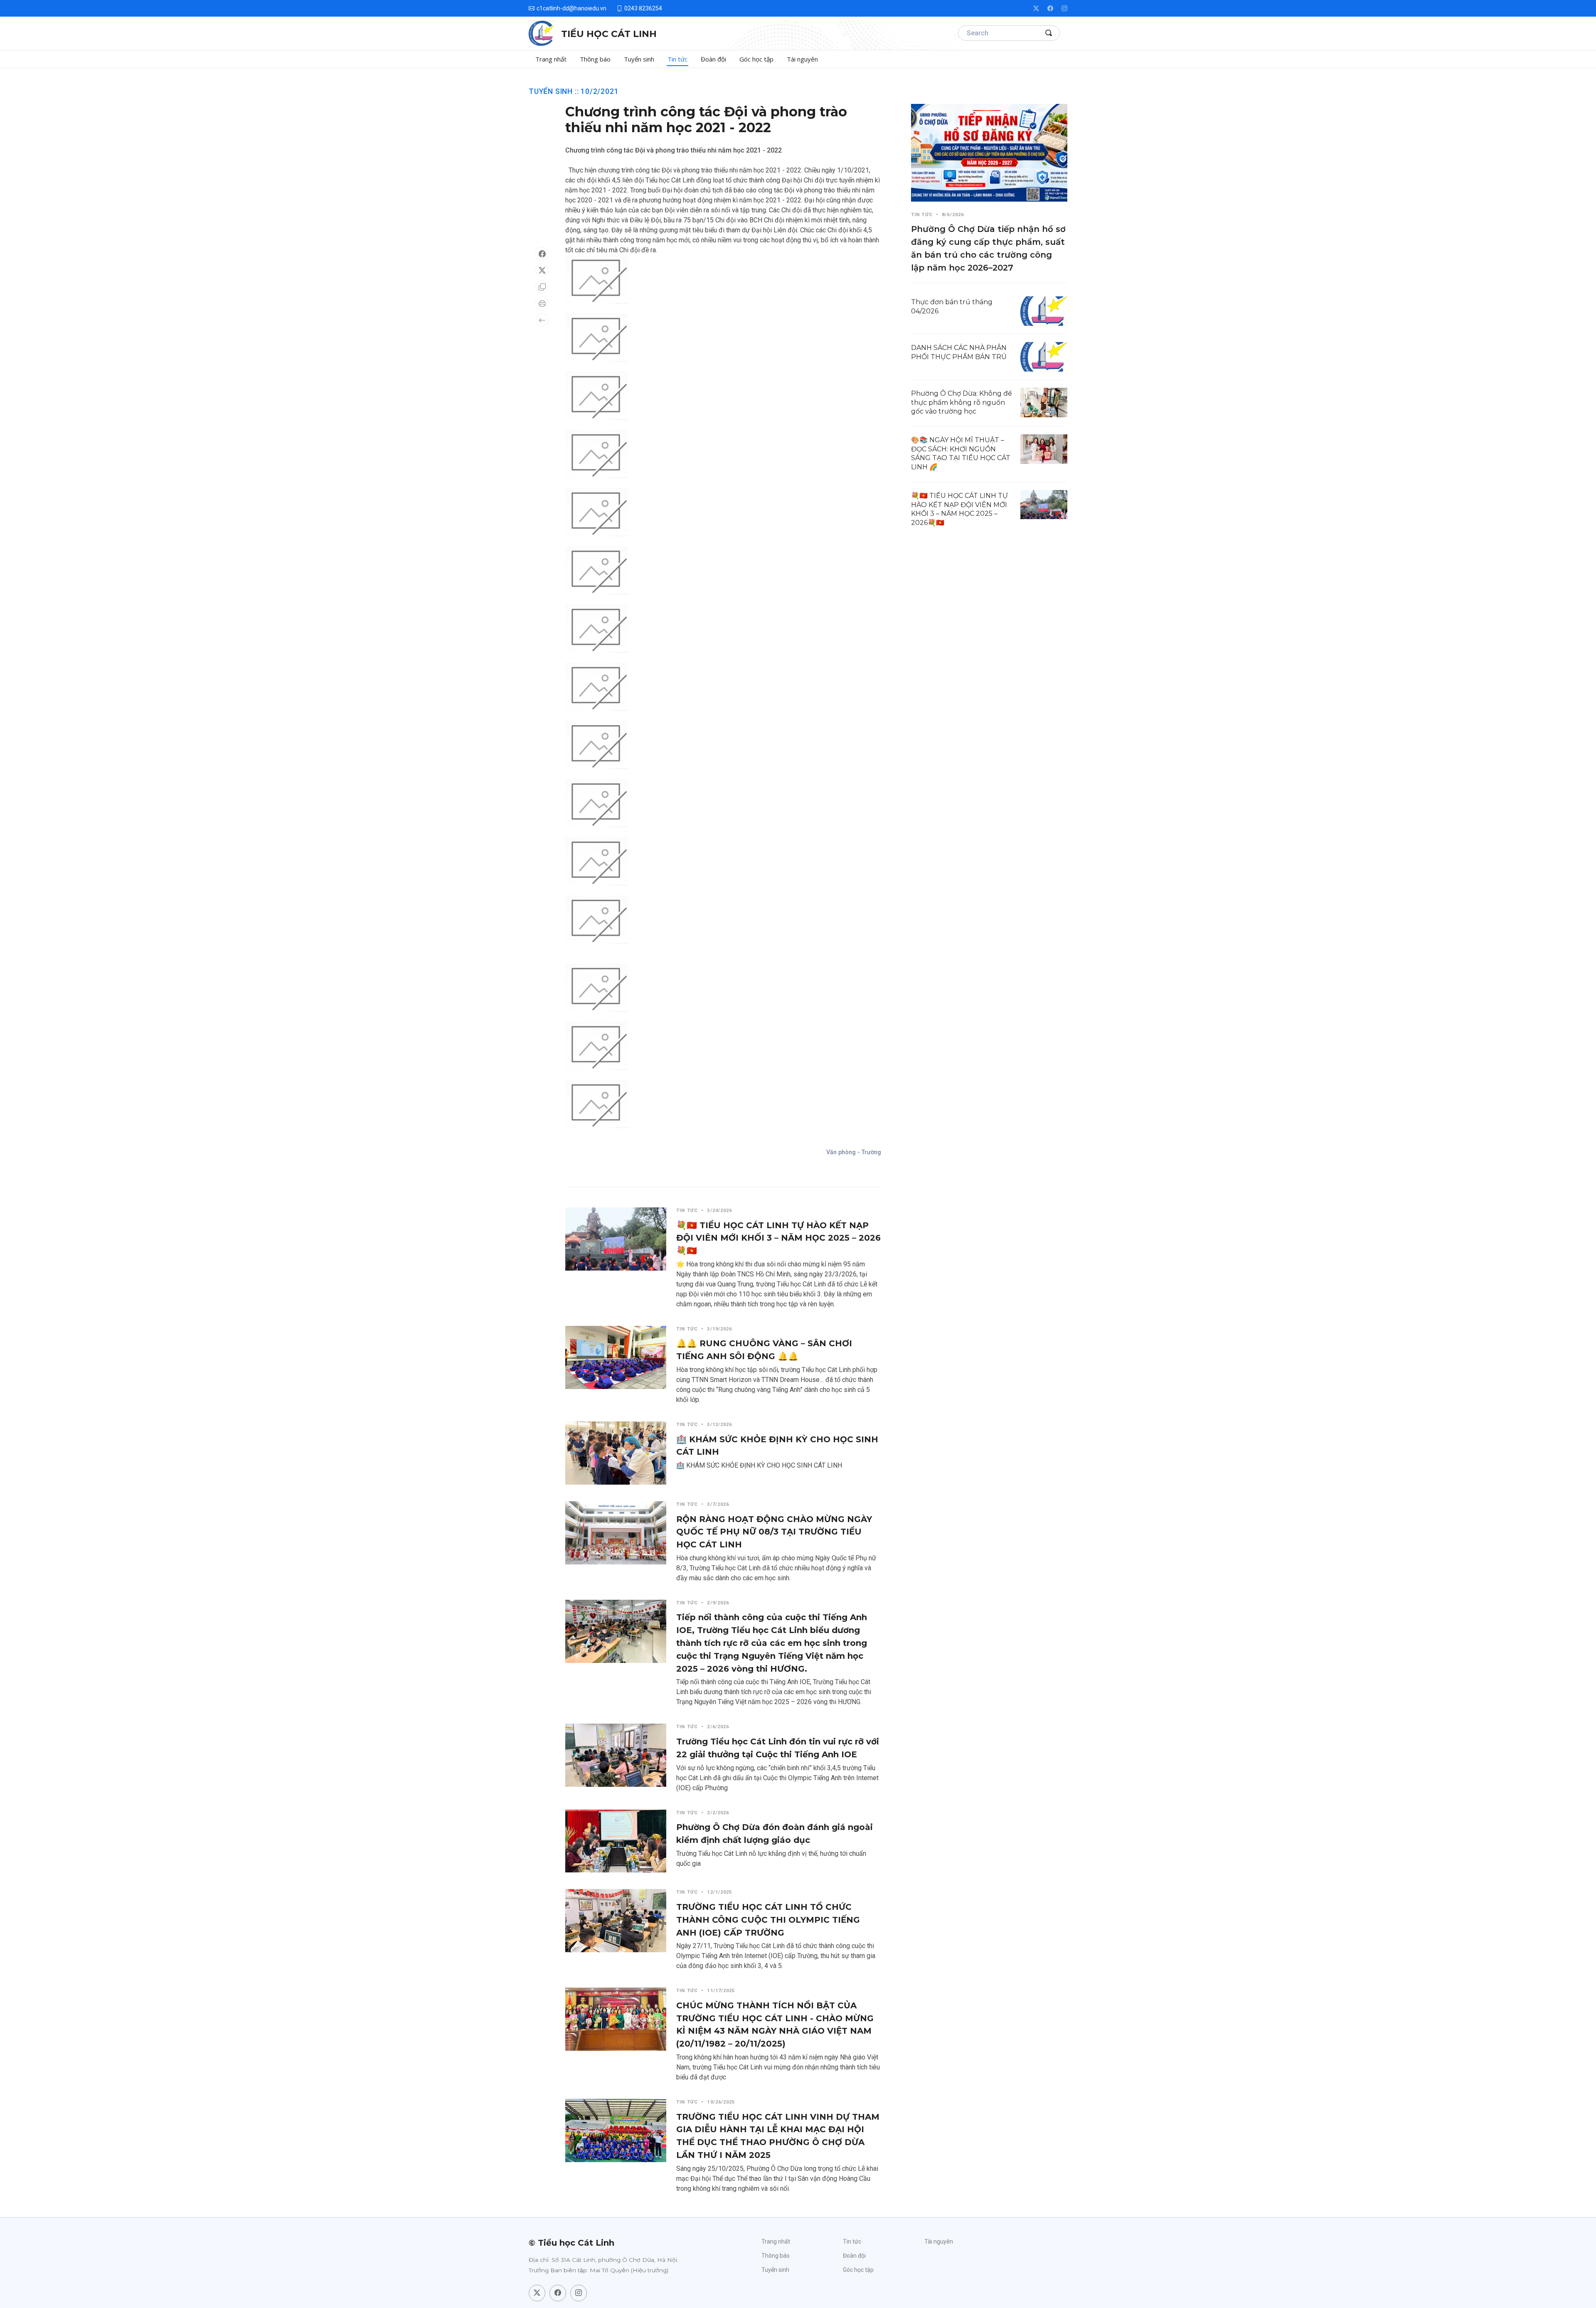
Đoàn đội (713, 59)
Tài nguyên (802, 59)
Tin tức (677, 59)
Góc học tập (756, 59)
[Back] (542, 320)
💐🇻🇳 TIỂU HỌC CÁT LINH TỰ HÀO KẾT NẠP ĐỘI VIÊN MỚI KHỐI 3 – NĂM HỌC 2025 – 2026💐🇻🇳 (778, 1238)
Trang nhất (551, 59)
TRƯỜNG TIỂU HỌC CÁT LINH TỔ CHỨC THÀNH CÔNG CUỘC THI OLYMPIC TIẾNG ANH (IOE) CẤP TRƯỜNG (768, 1920)
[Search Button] (1049, 33)
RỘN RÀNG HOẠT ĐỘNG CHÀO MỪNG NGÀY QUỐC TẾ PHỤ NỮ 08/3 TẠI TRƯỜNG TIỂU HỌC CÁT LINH (774, 1532)
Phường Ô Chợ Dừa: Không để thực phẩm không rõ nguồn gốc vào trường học (962, 402)
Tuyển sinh (639, 59)
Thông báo (595, 59)
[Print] (542, 303)
